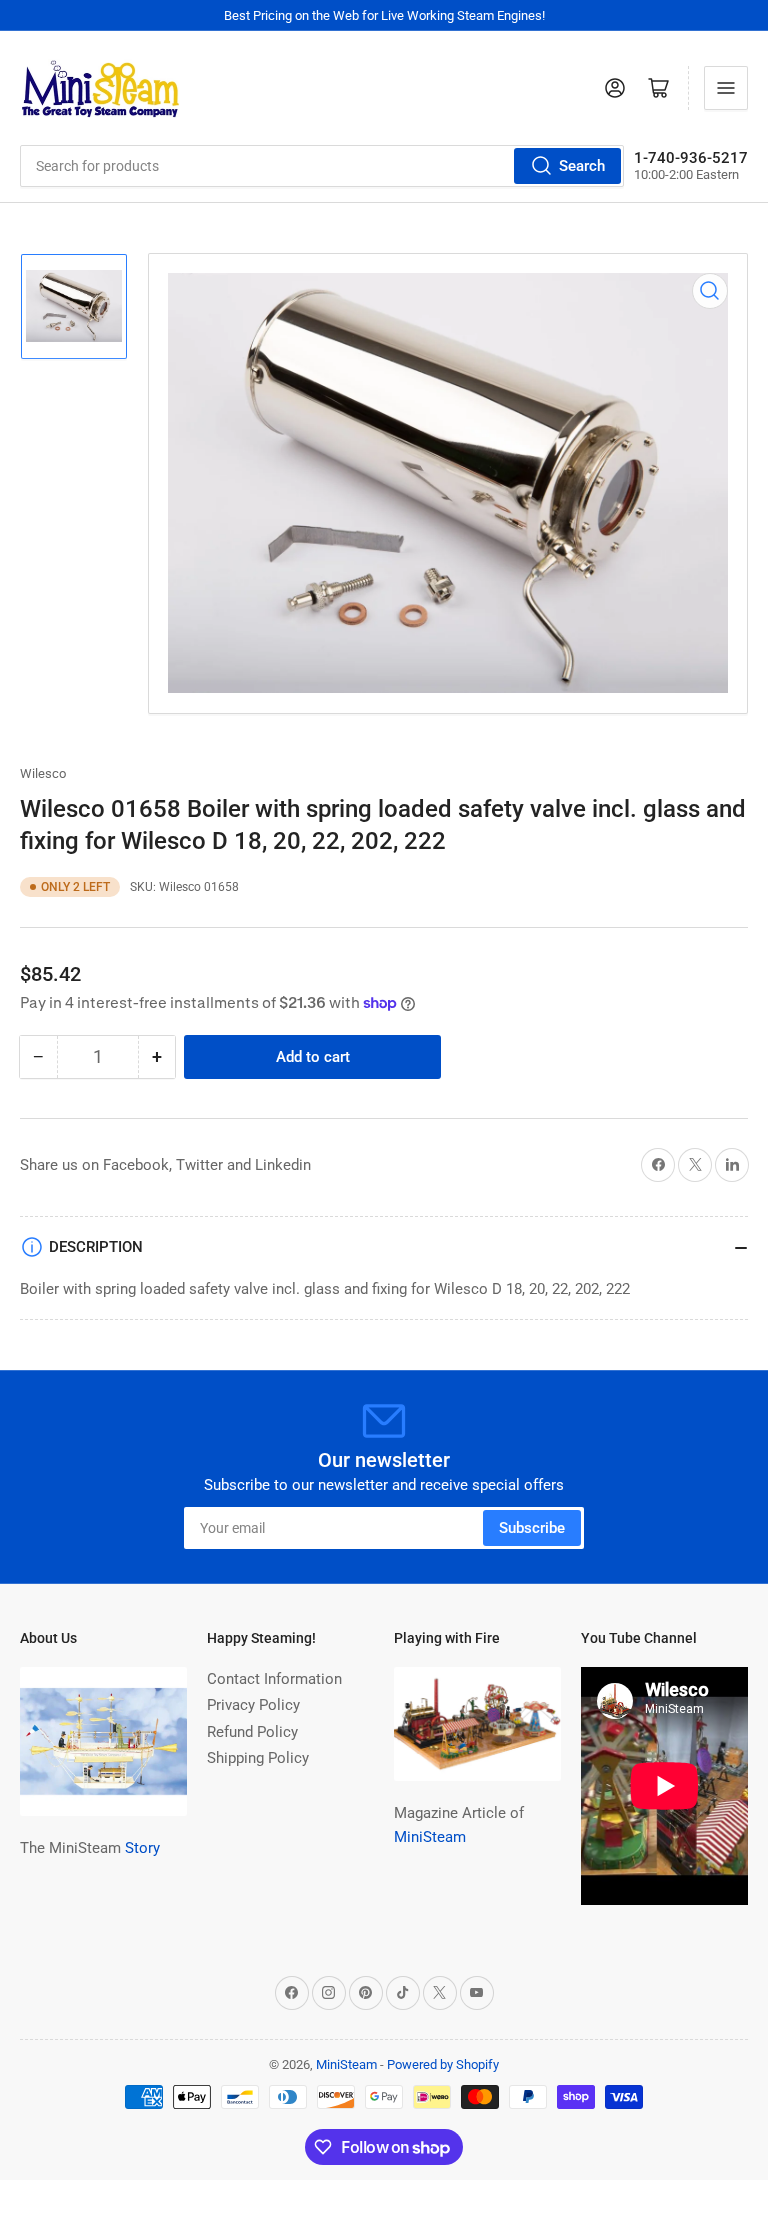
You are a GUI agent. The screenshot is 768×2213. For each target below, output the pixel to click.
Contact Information (274, 1679)
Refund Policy (252, 1732)
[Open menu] (726, 88)
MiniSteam (430, 1837)
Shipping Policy (258, 1758)
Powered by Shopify (443, 2064)
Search (582, 166)
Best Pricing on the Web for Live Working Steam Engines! (384, 15)
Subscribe (532, 1528)
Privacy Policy (253, 1705)
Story (142, 1848)
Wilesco (43, 773)
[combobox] (322, 166)
